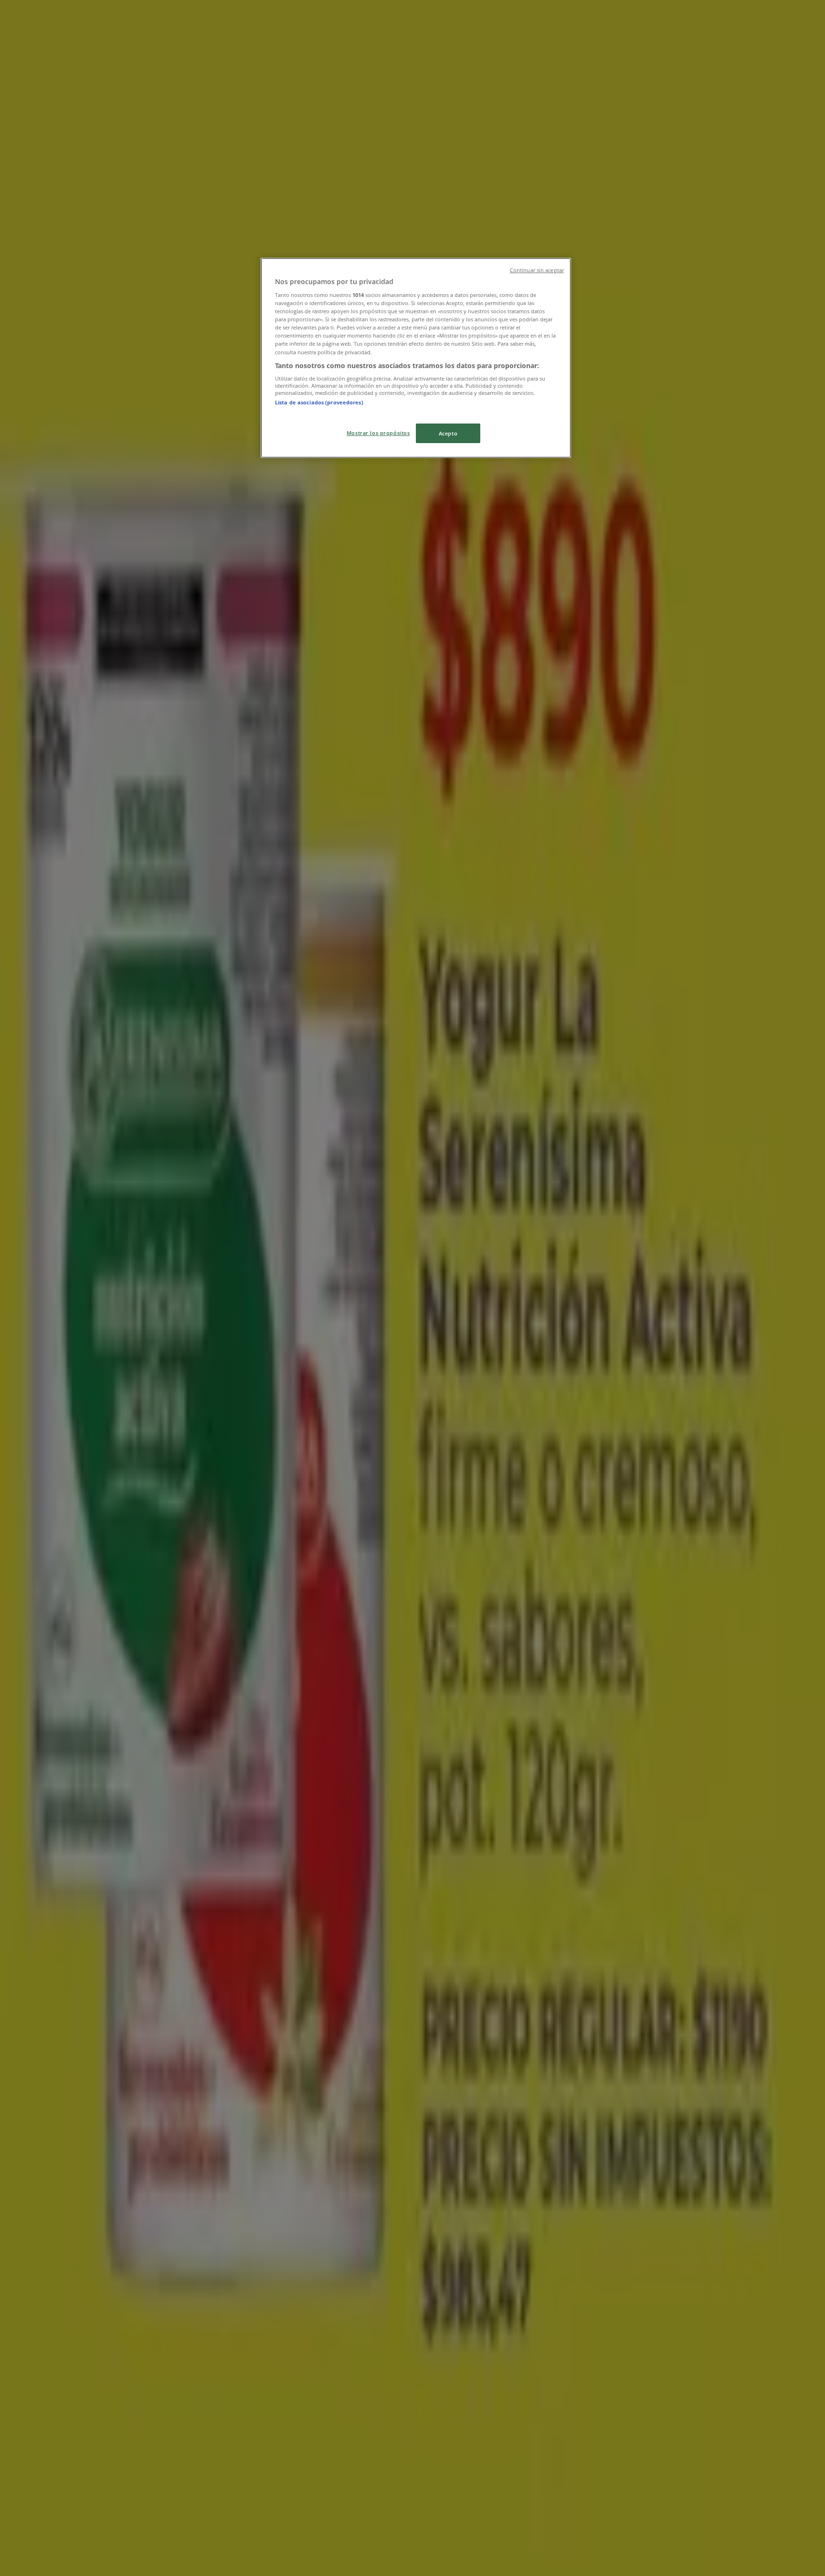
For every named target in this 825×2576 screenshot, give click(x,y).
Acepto (448, 433)
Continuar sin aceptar (537, 270)
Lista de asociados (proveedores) (319, 402)
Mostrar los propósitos (378, 433)
